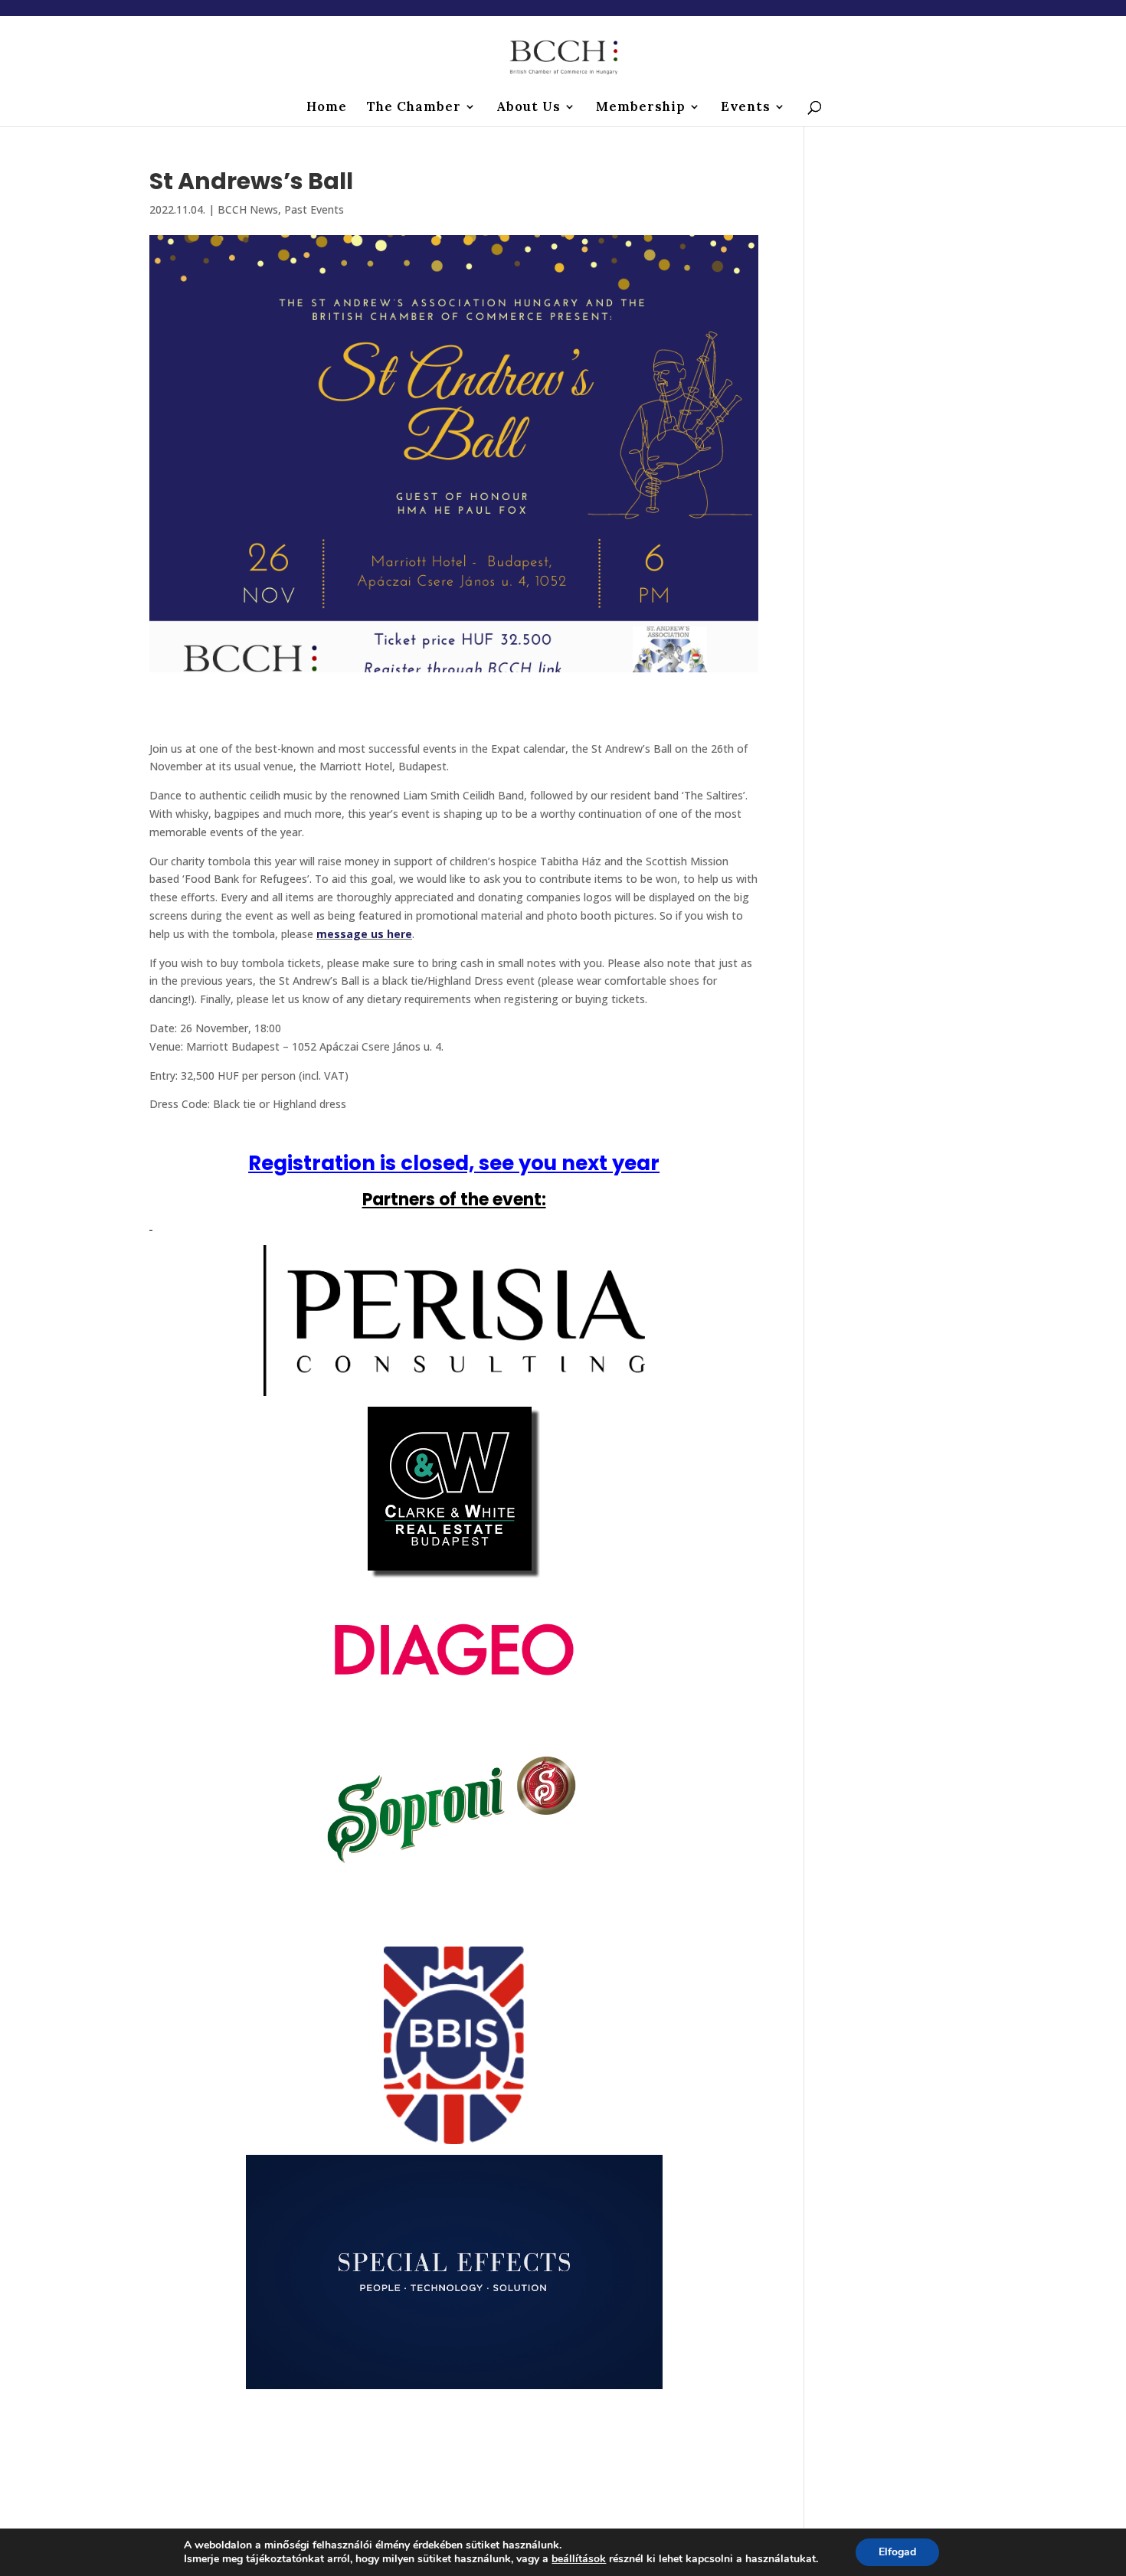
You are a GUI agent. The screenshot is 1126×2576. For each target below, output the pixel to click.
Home (327, 108)
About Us (529, 108)
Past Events (314, 209)
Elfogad (897, 2552)
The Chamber (414, 108)
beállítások (579, 2559)
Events (746, 108)
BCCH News (248, 209)
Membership (641, 108)
